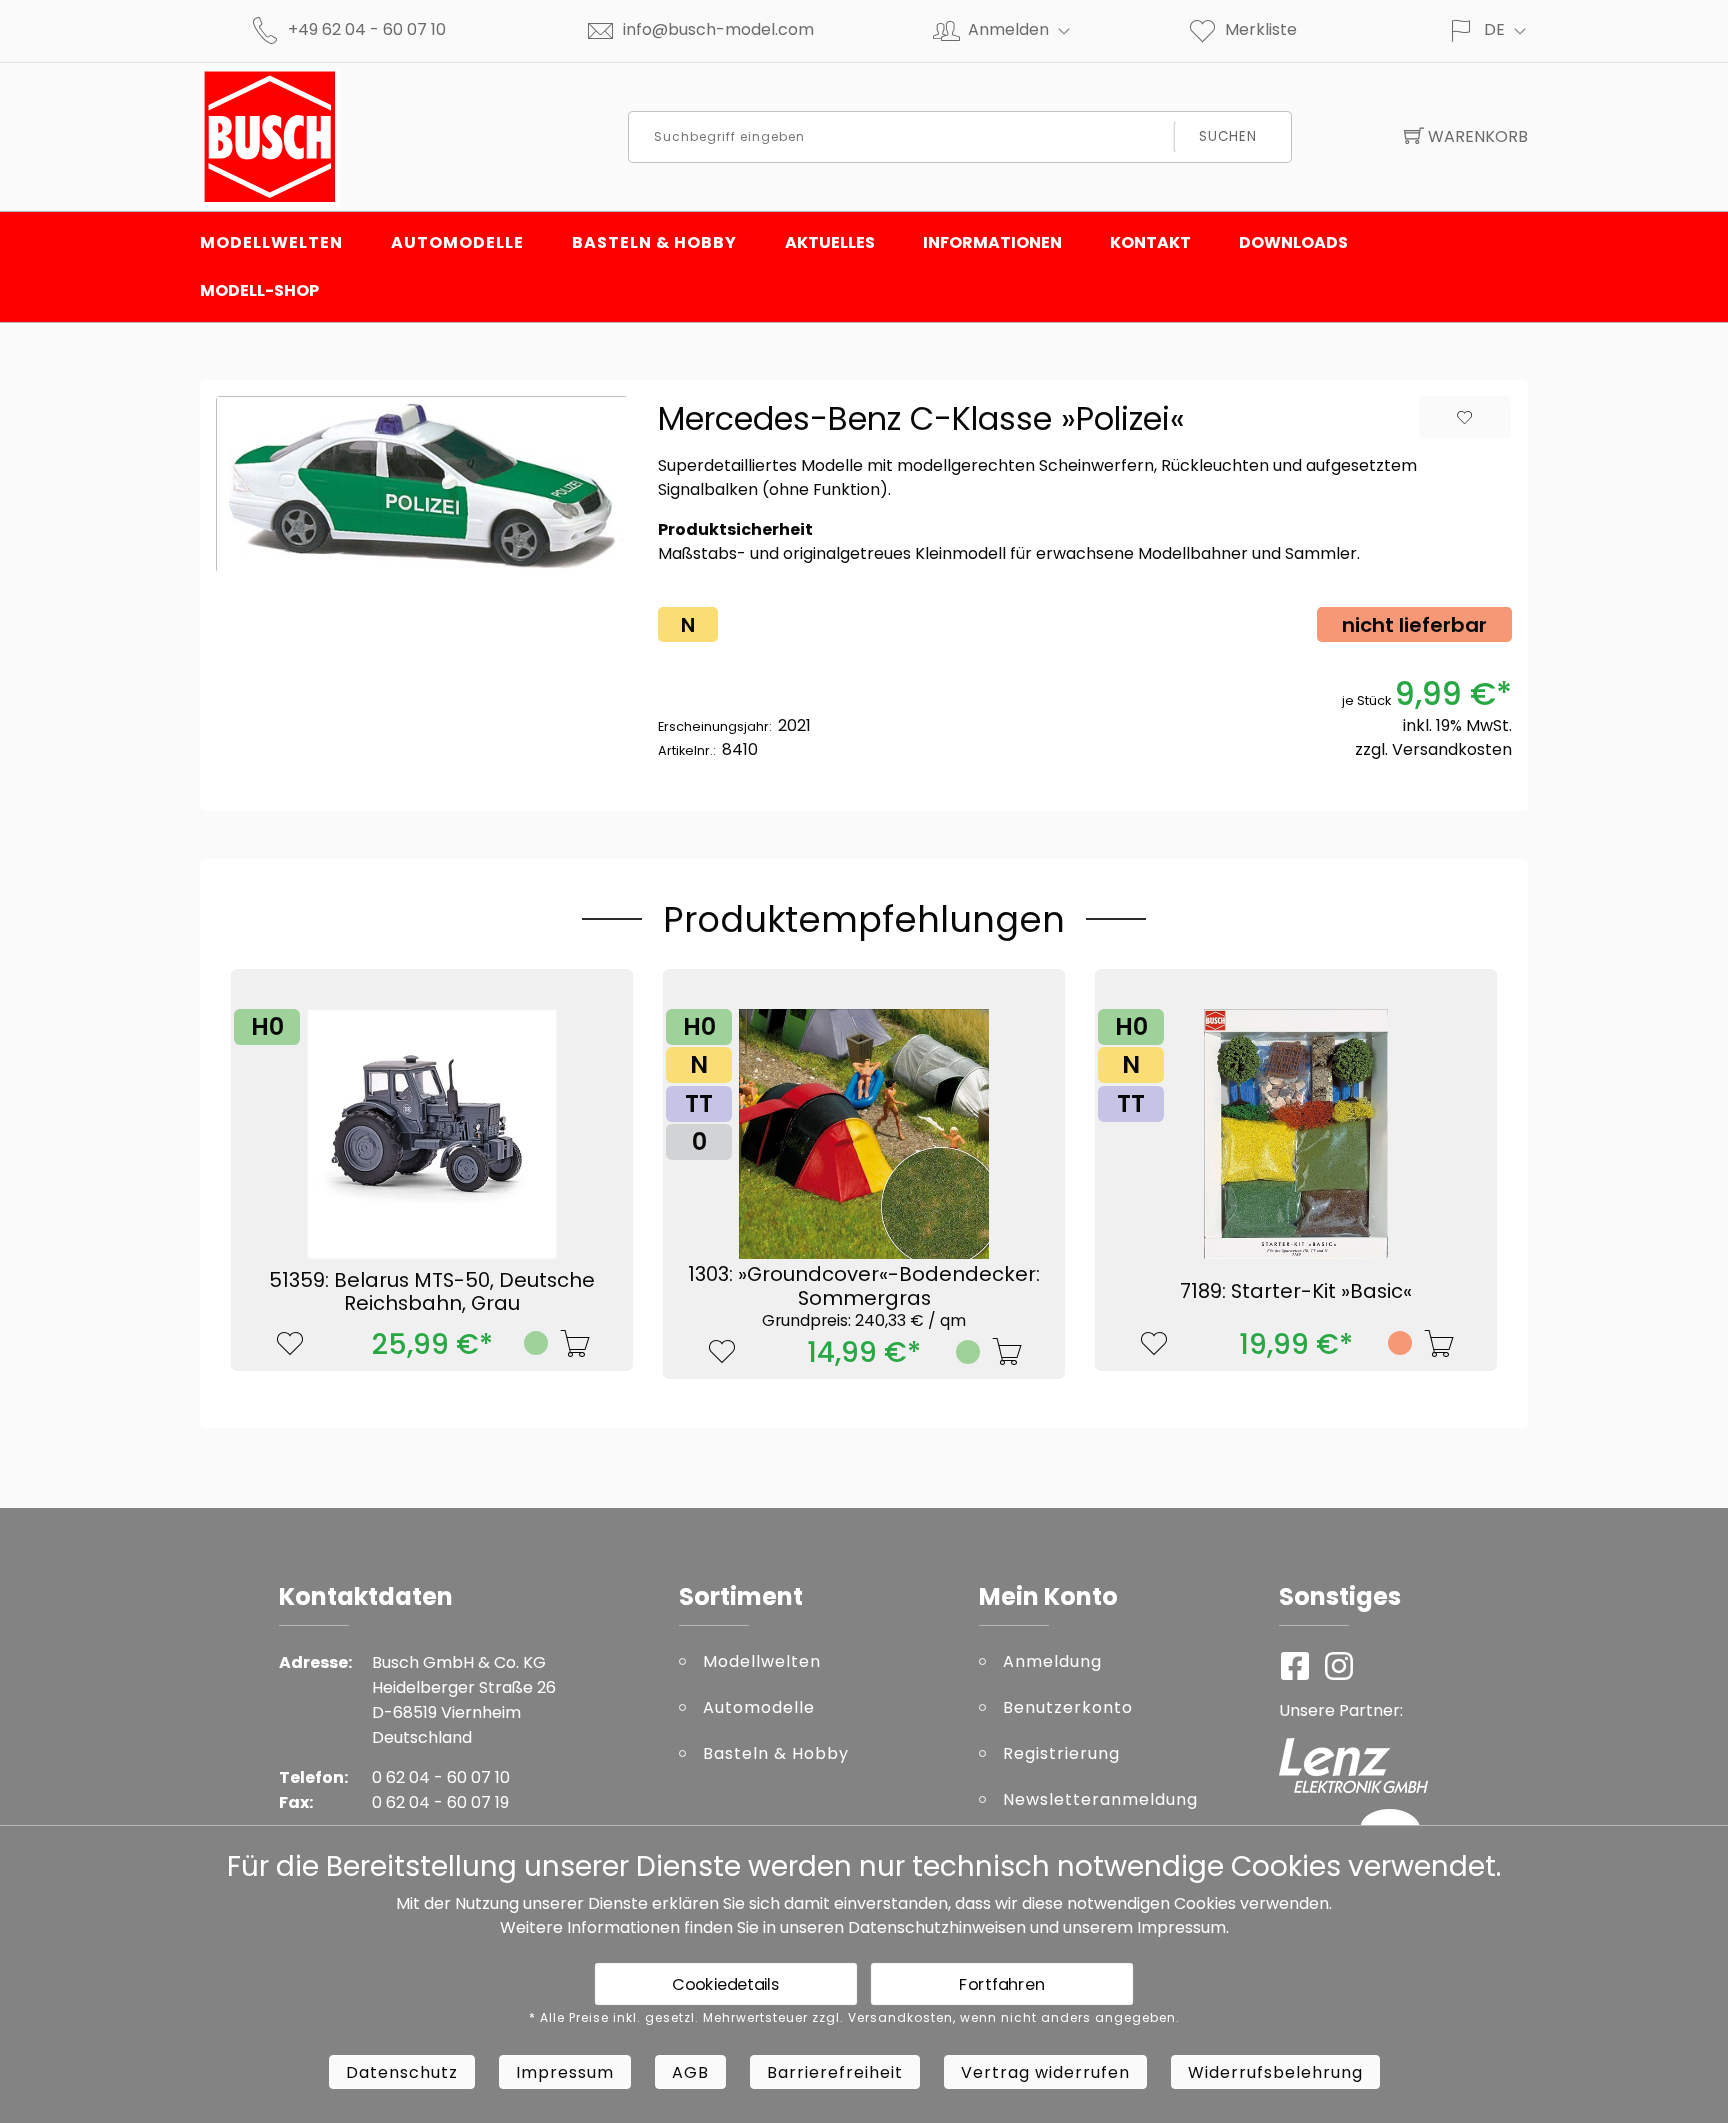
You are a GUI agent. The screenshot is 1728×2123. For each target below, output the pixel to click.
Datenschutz (402, 2072)
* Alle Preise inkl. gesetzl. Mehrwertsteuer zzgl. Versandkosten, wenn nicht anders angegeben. (854, 2018)
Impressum (1181, 1927)
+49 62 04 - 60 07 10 (367, 29)
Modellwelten (271, 242)
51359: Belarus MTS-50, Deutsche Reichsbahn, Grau (432, 1292)
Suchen (1228, 136)
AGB (690, 2072)
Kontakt (1150, 242)
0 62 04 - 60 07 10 (441, 1777)
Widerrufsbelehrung (1275, 2072)
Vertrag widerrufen (1045, 2072)
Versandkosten (1452, 749)
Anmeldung (1052, 1661)
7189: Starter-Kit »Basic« (1296, 1291)
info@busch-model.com (718, 29)
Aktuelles (830, 242)
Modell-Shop (259, 290)
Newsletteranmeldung (1100, 1799)
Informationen (992, 242)
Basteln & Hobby (654, 242)
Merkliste (1261, 29)
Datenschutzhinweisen (937, 1927)
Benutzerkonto (1068, 1707)
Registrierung (1061, 1753)
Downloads (1293, 242)
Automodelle (457, 242)
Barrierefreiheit (835, 2072)
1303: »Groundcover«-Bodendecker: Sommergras (864, 1295)
